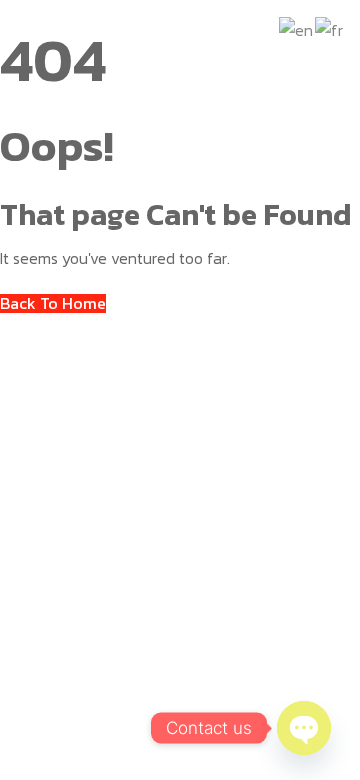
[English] (297, 28)
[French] (330, 28)
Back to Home (53, 303)
